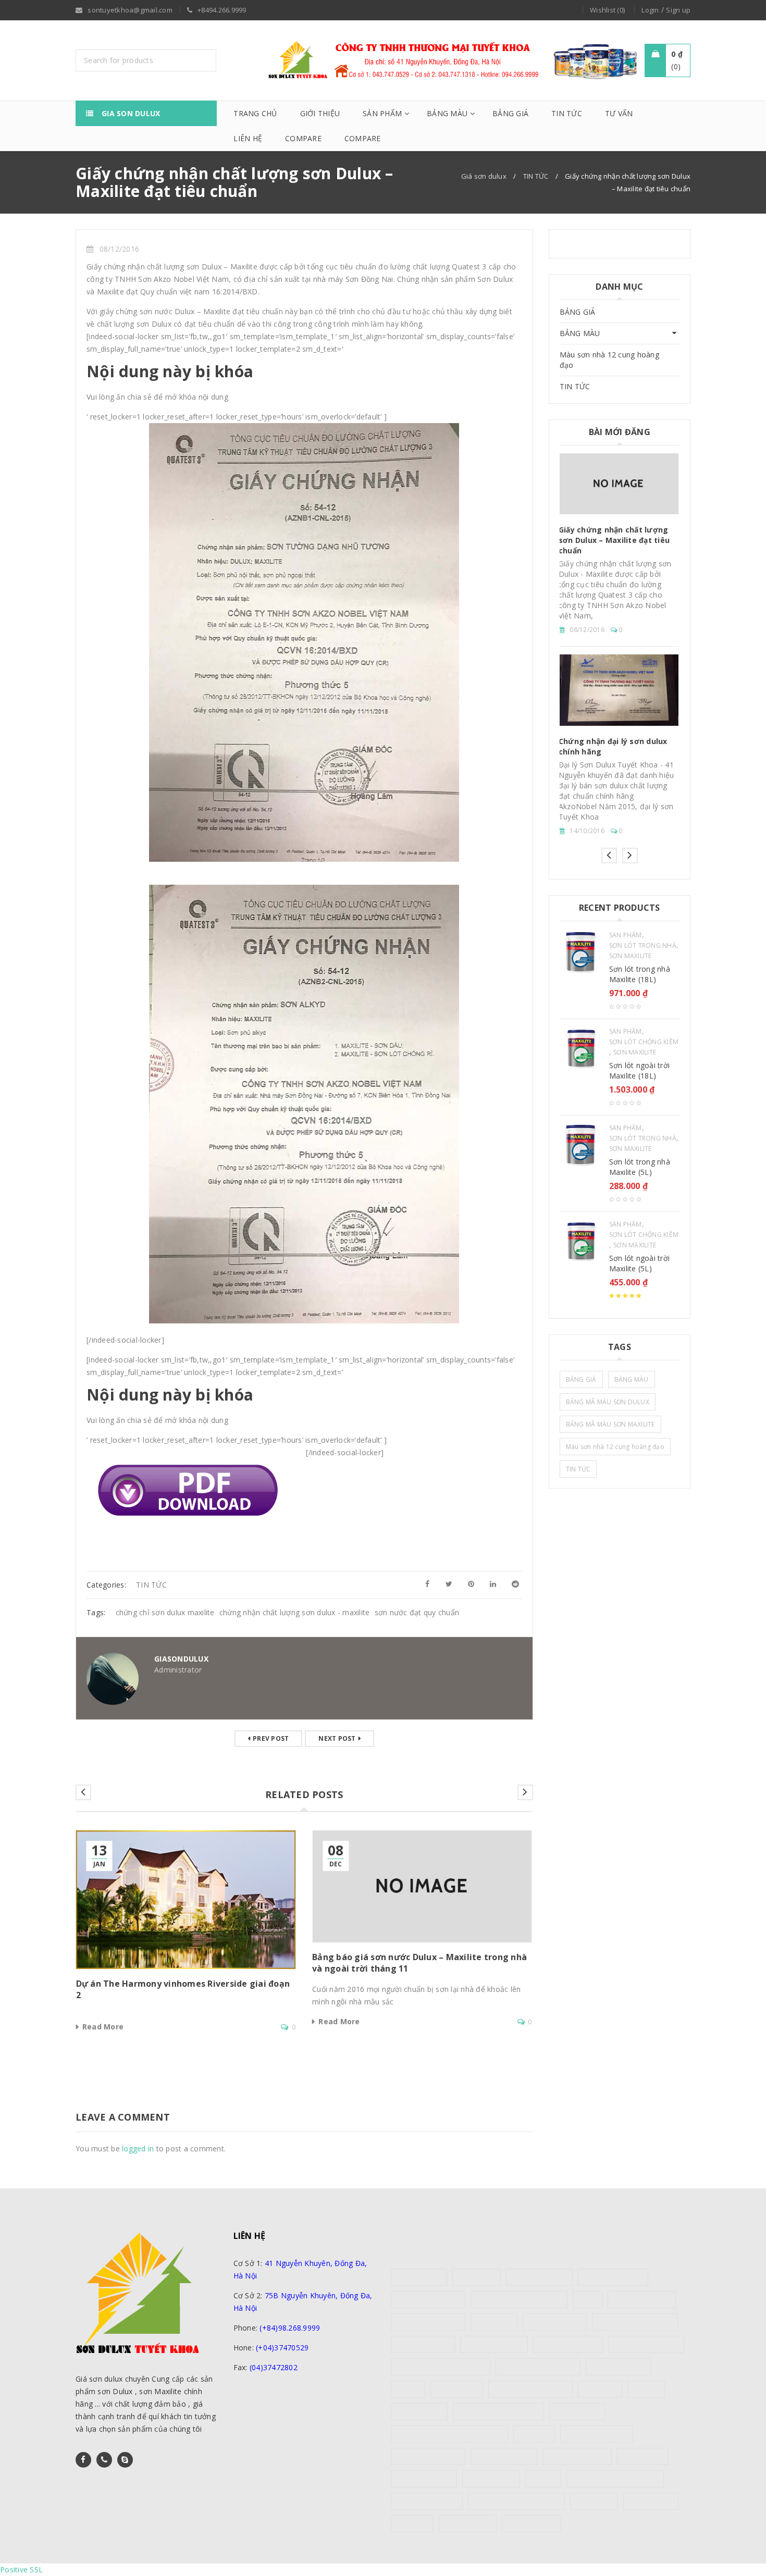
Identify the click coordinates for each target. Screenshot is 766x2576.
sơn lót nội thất (491, 2479)
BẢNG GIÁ (578, 312)
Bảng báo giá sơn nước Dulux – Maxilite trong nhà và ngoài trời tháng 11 (616, 683)
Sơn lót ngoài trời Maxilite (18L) (640, 1070)
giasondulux (181, 1659)
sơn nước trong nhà (427, 2501)
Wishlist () (607, 10)
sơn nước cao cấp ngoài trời (615, 2479)
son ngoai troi (577, 2412)
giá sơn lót (600, 2389)
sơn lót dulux (643, 2456)
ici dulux (646, 2389)
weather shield (468, 2524)
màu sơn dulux (419, 2412)
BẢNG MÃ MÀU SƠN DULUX (608, 1402)
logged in (138, 2148)
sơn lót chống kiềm (577, 2456)
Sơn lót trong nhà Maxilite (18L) (640, 974)
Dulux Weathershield (646, 2344)
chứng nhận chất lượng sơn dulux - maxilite (295, 1612)
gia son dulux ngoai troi (538, 2367)
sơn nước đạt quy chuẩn (417, 1612)
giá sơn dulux (457, 2389)
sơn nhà (543, 2479)
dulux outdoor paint (428, 2322)
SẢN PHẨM (626, 935)
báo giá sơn (477, 2277)
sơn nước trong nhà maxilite (517, 2501)
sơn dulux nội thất (504, 2456)
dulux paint (494, 2322)
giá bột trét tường (619, 2367)
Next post (337, 1738)
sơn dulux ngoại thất (428, 2456)
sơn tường (412, 2524)
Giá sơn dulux (484, 176)
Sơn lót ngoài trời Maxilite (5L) (640, 1263)
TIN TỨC (536, 176)
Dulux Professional (568, 2344)
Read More (103, 2027)
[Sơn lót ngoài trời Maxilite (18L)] (580, 1049)
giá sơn (408, 2389)
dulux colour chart (642, 2300)
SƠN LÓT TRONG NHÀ (643, 946)
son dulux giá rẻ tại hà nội (498, 2412)
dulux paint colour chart (635, 2322)
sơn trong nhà (651, 2501)
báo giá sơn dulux (539, 2277)
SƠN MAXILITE (631, 956)
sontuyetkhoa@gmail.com (301, 2387)
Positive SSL (21, 2569)
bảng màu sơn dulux (428, 2300)
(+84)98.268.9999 (290, 2328)
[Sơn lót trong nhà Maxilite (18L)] (580, 952)
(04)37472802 (274, 2367)
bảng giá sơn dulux (613, 2277)
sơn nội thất (594, 2501)
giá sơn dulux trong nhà (530, 2389)
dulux (587, 2300)
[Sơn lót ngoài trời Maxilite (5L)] (580, 1242)
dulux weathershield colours (441, 2367)
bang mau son (419, 2277)
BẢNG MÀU (580, 333)
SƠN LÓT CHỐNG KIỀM (644, 1042)
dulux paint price (423, 2344)
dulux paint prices (494, 2344)
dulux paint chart (555, 2322)
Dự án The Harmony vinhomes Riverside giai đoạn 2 (618, 549)
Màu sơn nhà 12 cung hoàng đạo (609, 360)
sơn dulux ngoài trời (597, 2434)
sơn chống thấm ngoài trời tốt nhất (449, 2434)
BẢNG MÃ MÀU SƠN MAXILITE (610, 1424)
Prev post (271, 1738)
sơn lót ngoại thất (424, 2479)
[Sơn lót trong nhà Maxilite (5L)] (580, 1145)
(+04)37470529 (282, 2348)
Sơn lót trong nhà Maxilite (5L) (640, 1167)
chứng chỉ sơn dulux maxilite (165, 1612)
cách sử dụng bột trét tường (519, 2300)
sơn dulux (534, 2434)
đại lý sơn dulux (532, 2524)
